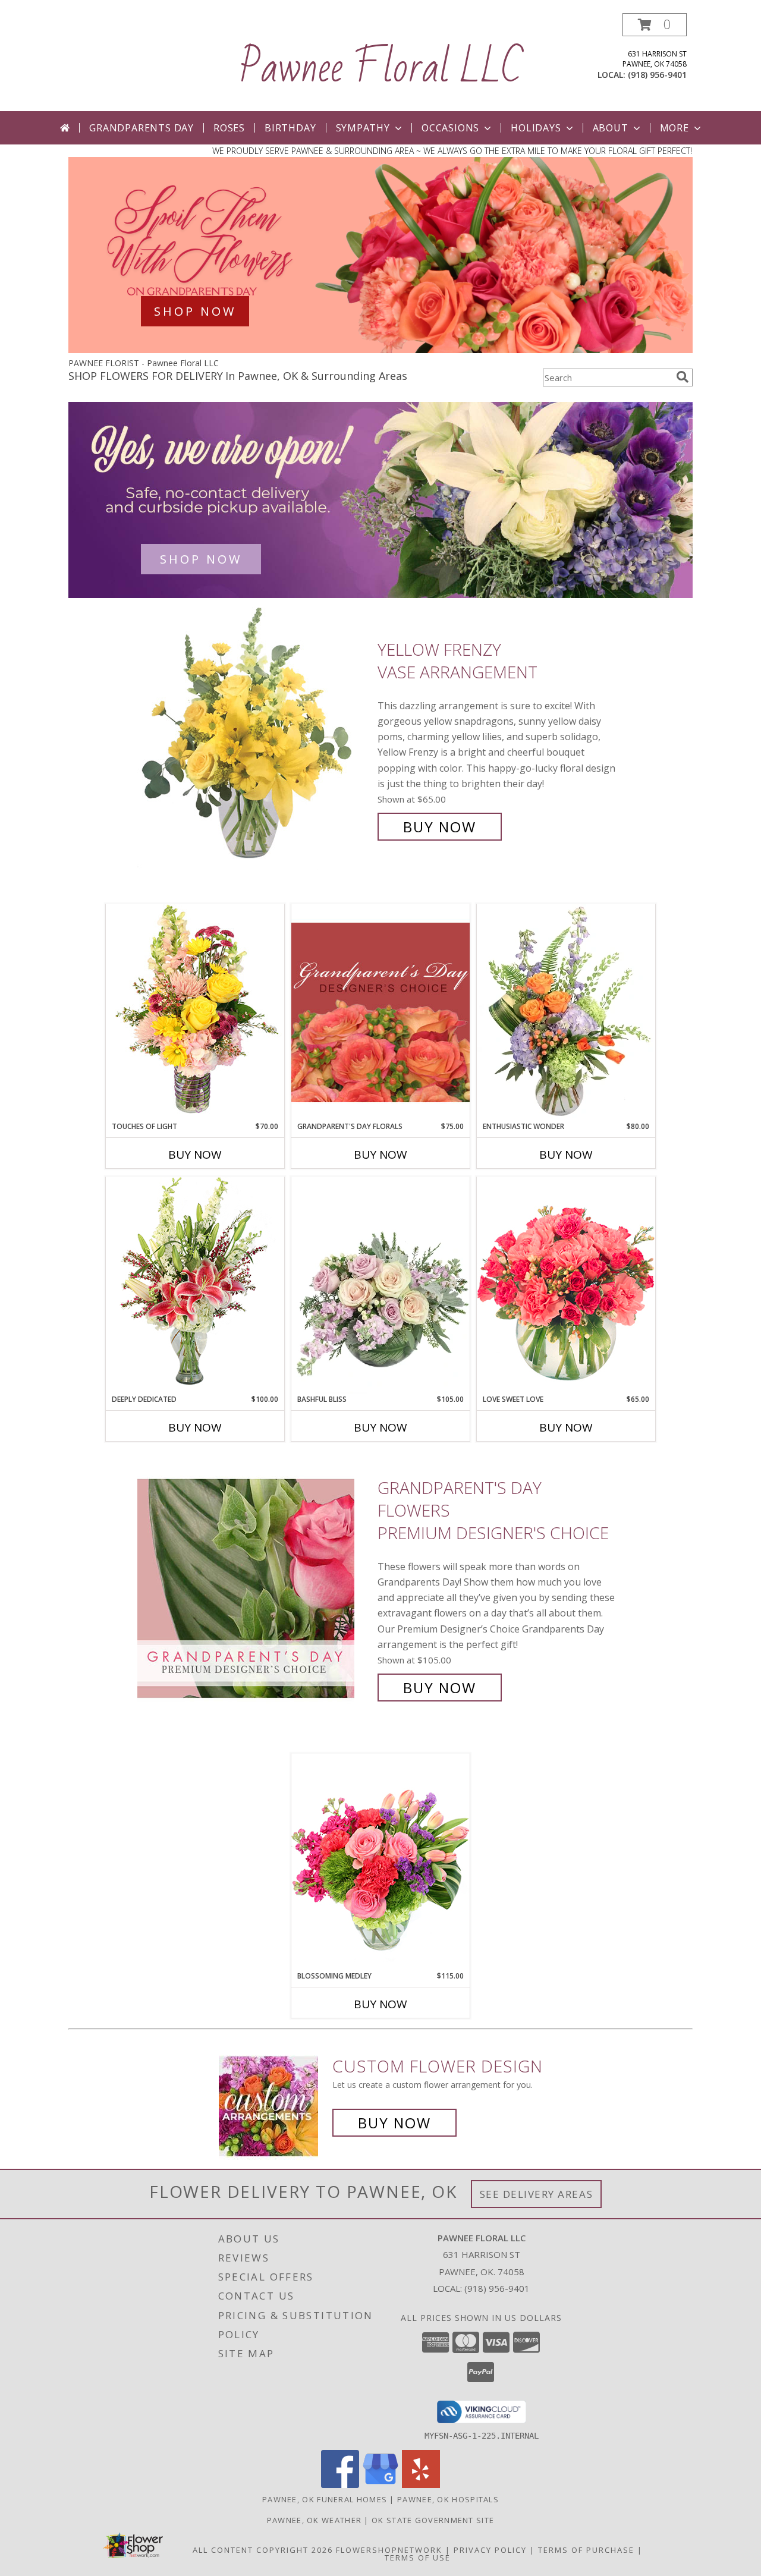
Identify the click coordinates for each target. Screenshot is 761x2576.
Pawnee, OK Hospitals (448, 2499)
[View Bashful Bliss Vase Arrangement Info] (380, 1285)
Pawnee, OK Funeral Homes (325, 2499)
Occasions (450, 128)
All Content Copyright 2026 (263, 2550)
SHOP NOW (195, 311)
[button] (655, 25)
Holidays (536, 128)
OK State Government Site (433, 2520)
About (611, 128)
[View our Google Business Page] (380, 2485)
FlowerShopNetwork (389, 2550)
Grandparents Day (141, 128)
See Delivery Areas (537, 2194)
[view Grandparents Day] (380, 350)
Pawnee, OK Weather (314, 2520)
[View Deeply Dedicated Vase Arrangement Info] (195, 1285)
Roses (229, 128)
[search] (683, 377)
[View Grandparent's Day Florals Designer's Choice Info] (380, 1012)
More (674, 128)
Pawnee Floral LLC (381, 68)
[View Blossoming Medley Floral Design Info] (380, 1862)
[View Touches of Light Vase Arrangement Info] (195, 1012)
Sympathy (363, 128)
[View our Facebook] (340, 2485)
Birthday (290, 128)
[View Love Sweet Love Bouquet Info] (566, 1285)
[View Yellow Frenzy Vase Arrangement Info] (254, 738)
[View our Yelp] (421, 2485)
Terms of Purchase (586, 2550)
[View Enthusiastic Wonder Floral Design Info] (566, 1012)
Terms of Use (418, 2558)
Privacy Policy (490, 2550)
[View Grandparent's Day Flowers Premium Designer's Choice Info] (254, 1588)
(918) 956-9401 (657, 75)
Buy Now (440, 827)
